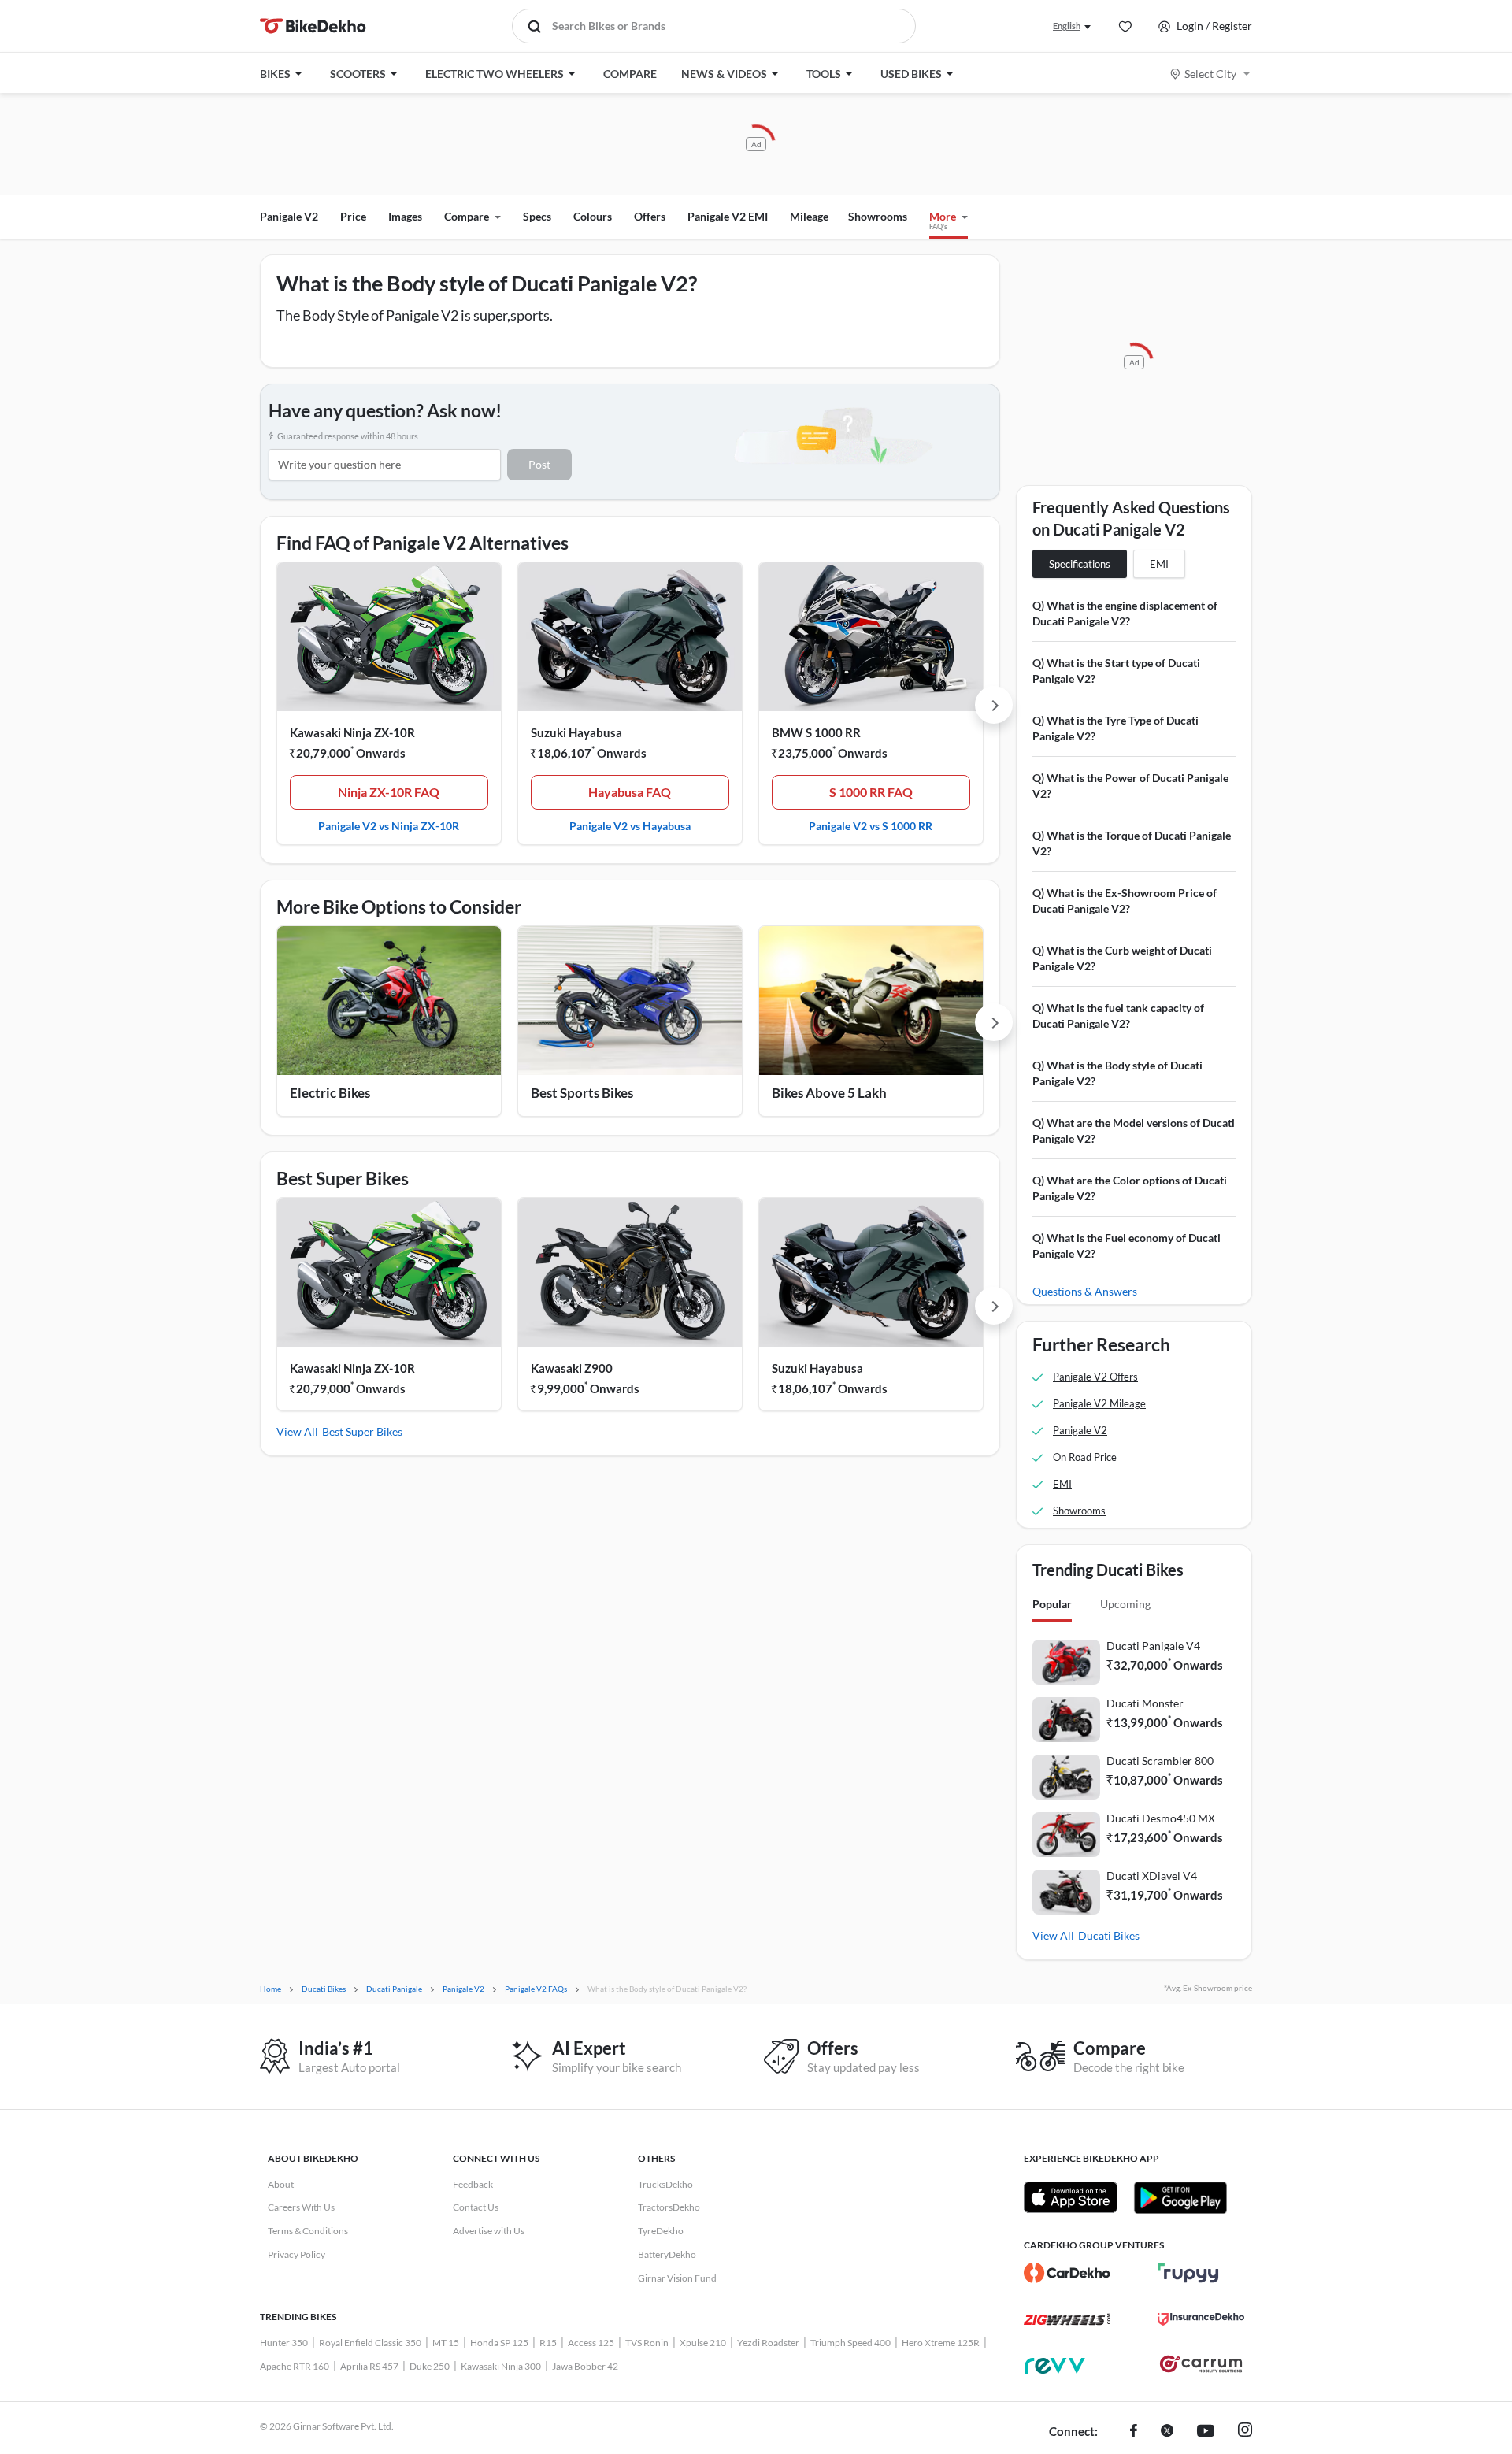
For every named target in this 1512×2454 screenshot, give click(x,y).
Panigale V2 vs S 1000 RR (871, 825)
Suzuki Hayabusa (576, 732)
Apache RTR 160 (295, 2366)
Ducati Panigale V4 (1153, 1646)
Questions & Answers (1085, 1291)
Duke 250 (430, 2366)
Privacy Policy (296, 2254)
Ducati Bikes (1109, 1935)
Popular (1052, 1604)
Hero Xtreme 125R (941, 2343)
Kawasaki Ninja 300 (501, 2366)
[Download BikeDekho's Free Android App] (1180, 2197)
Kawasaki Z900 (572, 1368)
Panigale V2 (289, 216)
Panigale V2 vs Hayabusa (630, 825)
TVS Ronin (647, 2343)
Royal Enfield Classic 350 (370, 2343)
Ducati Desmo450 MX (1161, 1818)
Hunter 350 (284, 2343)
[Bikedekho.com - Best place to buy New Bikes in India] (313, 26)
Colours (593, 216)
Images (405, 216)
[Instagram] (1245, 2432)
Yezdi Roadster (768, 2343)
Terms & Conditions (308, 2231)
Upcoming (1125, 1604)
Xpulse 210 (703, 2343)
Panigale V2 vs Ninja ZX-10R (389, 825)
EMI (1159, 564)
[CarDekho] (1067, 2273)
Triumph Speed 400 (850, 2343)
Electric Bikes (330, 1093)
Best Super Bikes (362, 1431)
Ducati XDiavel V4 (1152, 1876)
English (1067, 26)
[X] (1167, 2432)
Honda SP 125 (499, 2343)
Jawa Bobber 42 (585, 2366)
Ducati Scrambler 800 (1160, 1761)
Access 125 (591, 2343)
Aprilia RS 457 (369, 2366)
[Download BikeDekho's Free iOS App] (1071, 2197)
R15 (548, 2343)
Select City (1210, 74)
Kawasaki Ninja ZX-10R (352, 732)
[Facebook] (1134, 2432)
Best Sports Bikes (582, 1093)
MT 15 (446, 2343)
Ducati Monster (1145, 1703)
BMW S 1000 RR (816, 732)
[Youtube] (1206, 2432)
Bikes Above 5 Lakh (829, 1093)
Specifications (1080, 564)
